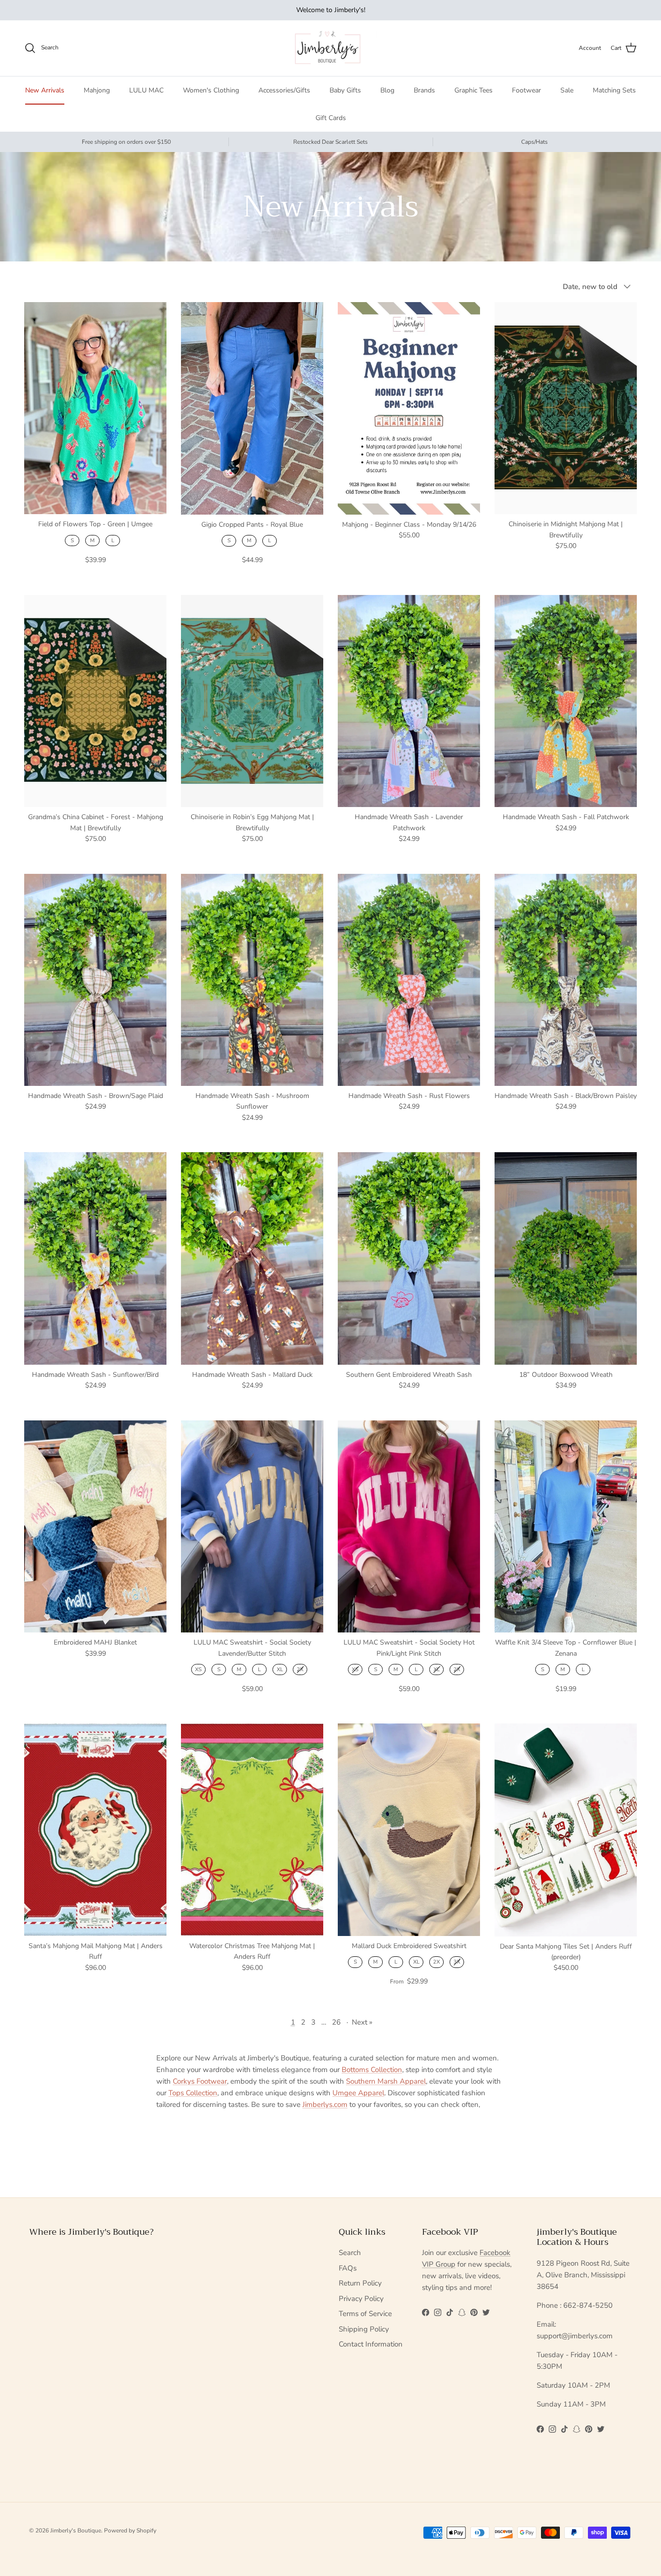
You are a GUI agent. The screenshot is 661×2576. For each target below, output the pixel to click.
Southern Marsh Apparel (386, 2081)
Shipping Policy (364, 2329)
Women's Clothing (211, 90)
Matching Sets (614, 90)
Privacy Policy (361, 2299)
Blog (387, 90)
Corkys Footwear (200, 2081)
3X (457, 1962)
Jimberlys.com (325, 2104)
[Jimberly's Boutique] (331, 48)
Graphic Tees (473, 90)
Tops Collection (193, 2093)
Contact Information (371, 2344)
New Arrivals (45, 90)
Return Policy (360, 2283)
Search (350, 2253)
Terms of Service (365, 2314)
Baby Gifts (345, 90)
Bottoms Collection (372, 2070)
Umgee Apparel (358, 2093)
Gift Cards (331, 118)
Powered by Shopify (130, 2530)
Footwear (526, 90)
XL (280, 1669)
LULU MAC (146, 90)
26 (336, 2022)
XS (198, 1669)
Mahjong (97, 90)
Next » (362, 2022)
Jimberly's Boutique (76, 2530)
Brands (424, 90)
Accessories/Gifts (284, 90)
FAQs (348, 2268)
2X (300, 1669)
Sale (567, 90)
